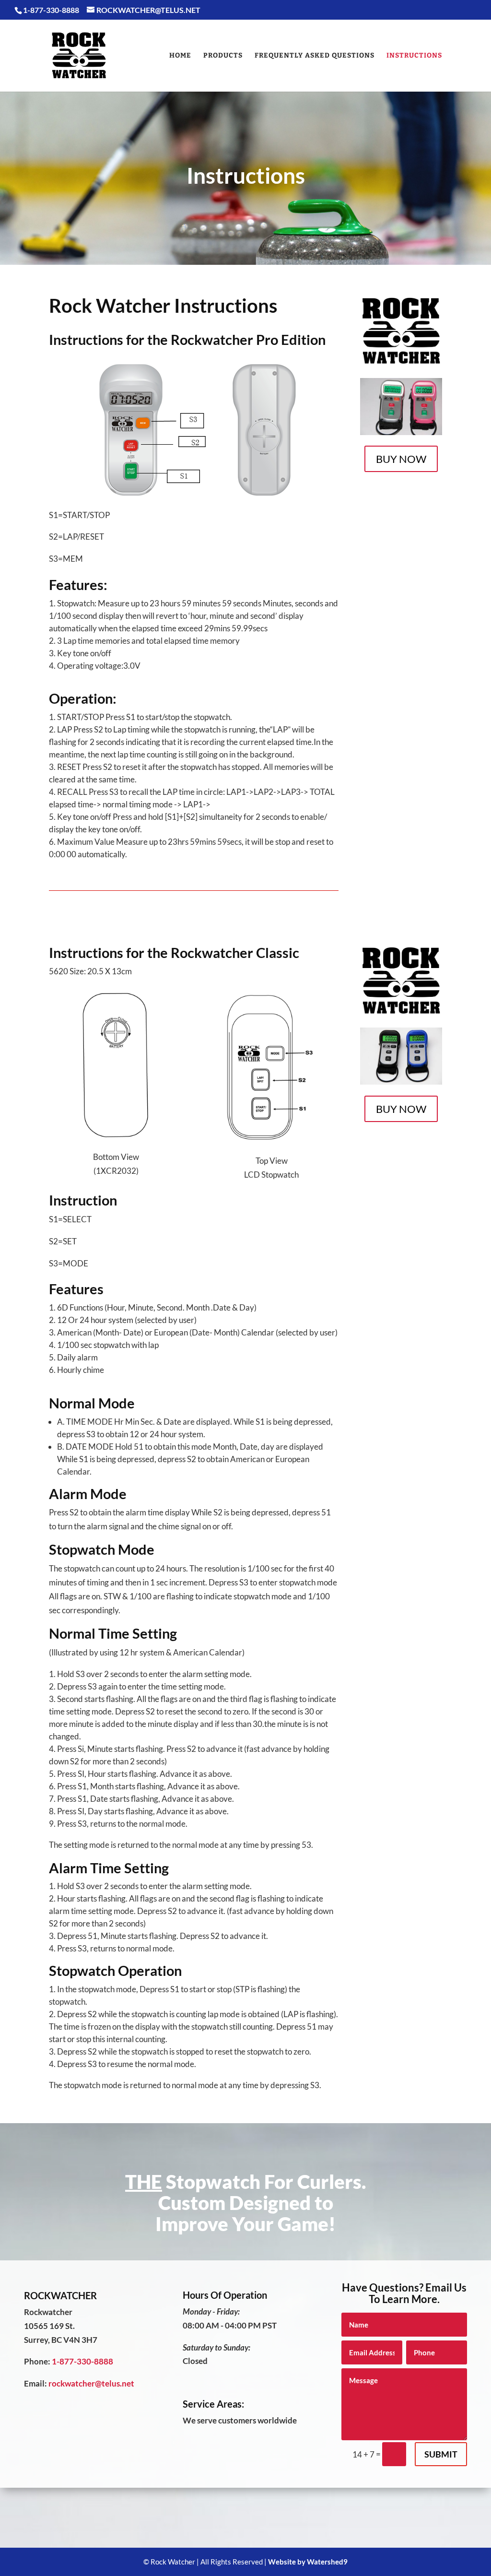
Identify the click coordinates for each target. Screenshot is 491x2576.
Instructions (414, 56)
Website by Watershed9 (308, 2562)
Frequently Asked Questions (315, 56)
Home (180, 56)
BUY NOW (401, 459)
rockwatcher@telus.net (91, 2383)
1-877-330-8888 (82, 2361)
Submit (441, 2454)
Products (223, 56)
